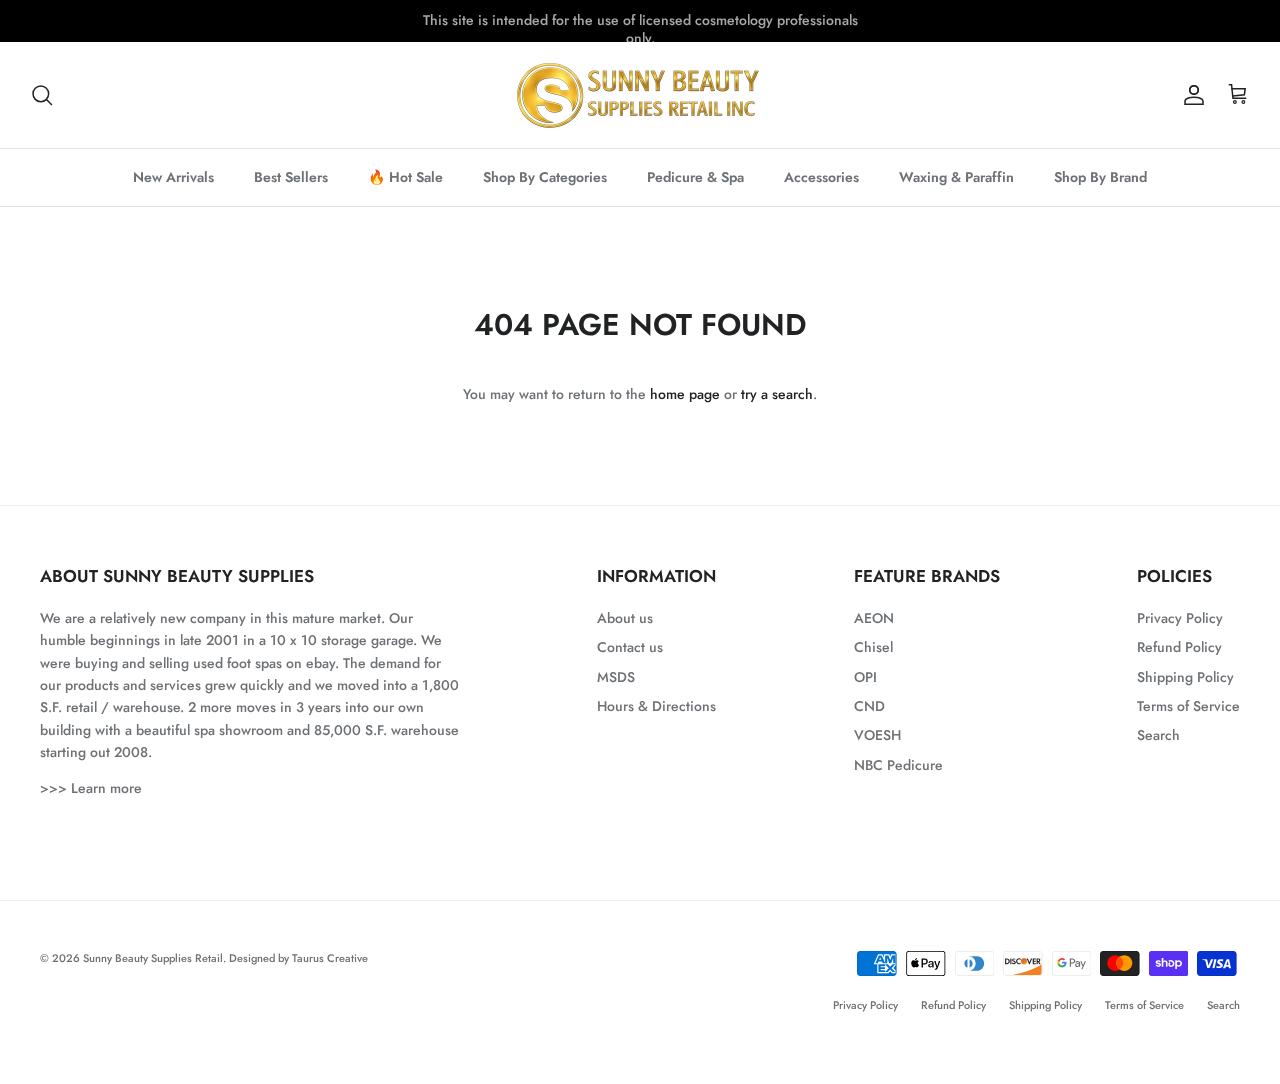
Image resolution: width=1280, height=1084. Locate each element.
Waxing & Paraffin (956, 177)
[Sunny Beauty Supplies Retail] (640, 95)
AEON (874, 618)
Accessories (821, 177)
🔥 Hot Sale (405, 177)
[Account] (1190, 95)
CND (869, 706)
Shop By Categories (545, 177)
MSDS (616, 677)
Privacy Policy (1180, 618)
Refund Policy (1179, 647)
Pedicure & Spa (695, 177)
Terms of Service (1188, 706)
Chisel (873, 647)
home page (685, 394)
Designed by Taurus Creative (298, 958)
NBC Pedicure (898, 765)
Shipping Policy (1185, 677)
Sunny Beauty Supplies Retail (153, 958)
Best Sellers (291, 177)
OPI (865, 677)
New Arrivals (173, 177)
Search (1158, 735)
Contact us (630, 647)
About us (625, 618)
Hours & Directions (656, 706)
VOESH (877, 735)
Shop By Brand (1100, 177)
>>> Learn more (91, 788)
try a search (777, 394)
